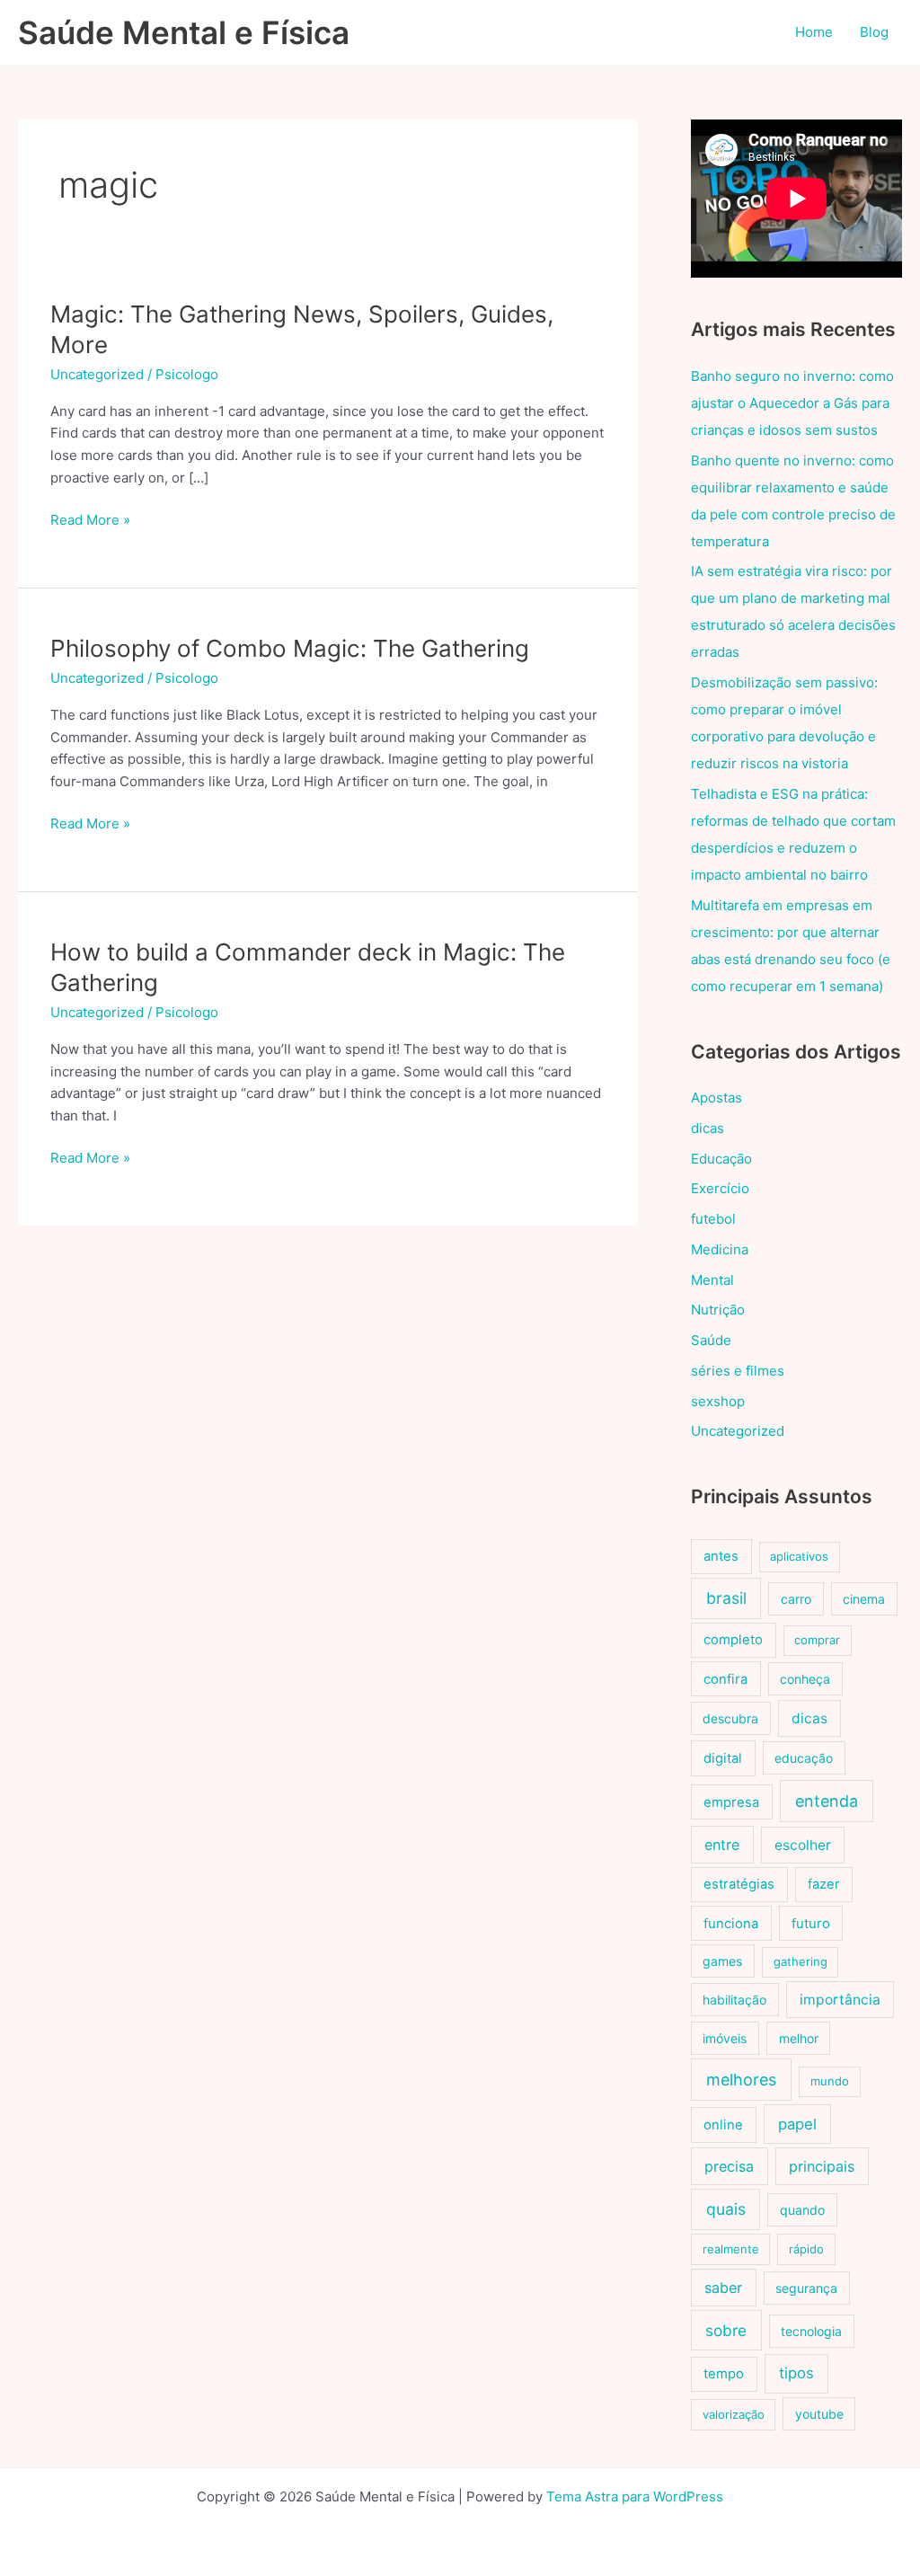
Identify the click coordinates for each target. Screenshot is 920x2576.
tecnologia (811, 2331)
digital (723, 1758)
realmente (731, 2249)
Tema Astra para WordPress (635, 2496)
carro (796, 1599)
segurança (806, 2288)
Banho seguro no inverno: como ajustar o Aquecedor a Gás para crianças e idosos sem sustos (792, 403)
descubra (730, 1718)
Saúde (711, 1340)
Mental (712, 1280)
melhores (741, 2080)
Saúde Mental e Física (184, 32)
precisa (729, 2166)
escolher (803, 1845)
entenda (827, 1801)
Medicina (720, 1249)
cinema (864, 1599)
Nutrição (718, 1310)
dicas (708, 1128)
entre (722, 1845)
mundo (830, 2081)
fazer (824, 1884)
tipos (796, 2373)
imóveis (725, 2038)
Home (814, 32)
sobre (726, 2330)
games (722, 1961)
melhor (799, 2038)
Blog (874, 32)
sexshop (718, 1401)
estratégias (739, 1884)
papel (797, 2124)
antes (721, 1556)
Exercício (720, 1188)
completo (733, 1640)
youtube (819, 2414)
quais (726, 2209)
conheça (805, 1679)
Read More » (90, 521)
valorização (734, 2414)
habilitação (734, 2000)
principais (822, 2166)
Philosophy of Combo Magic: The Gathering (290, 648)
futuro (811, 1924)
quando (802, 2210)
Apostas (717, 1098)
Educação (721, 1159)
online (723, 2125)
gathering (801, 1961)
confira (725, 1679)
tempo (724, 2374)
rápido (806, 2249)
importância (840, 2000)
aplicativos (799, 1556)
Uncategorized (97, 374)
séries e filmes (738, 1371)
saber (723, 2288)
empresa (731, 1802)
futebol (713, 1219)
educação (804, 1758)
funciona (731, 1924)
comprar (817, 1640)
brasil (726, 1598)
